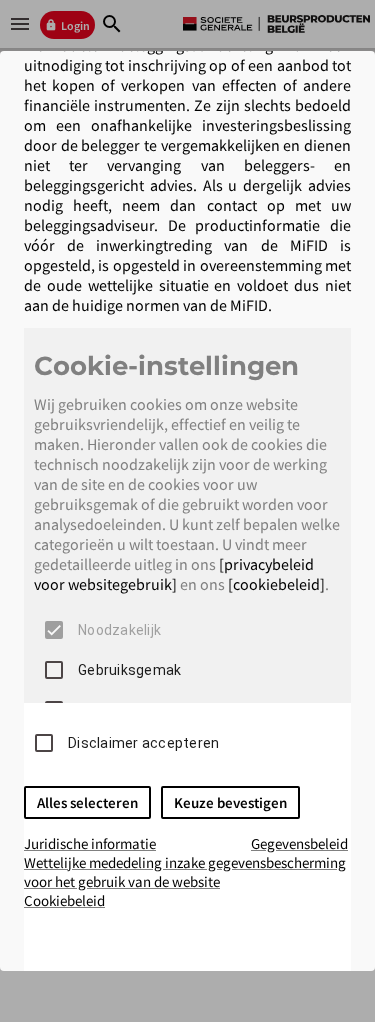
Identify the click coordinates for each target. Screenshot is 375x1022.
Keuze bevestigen (230, 802)
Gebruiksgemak (129, 670)
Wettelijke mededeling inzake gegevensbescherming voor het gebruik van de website (185, 872)
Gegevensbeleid (299, 843)
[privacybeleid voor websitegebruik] (174, 574)
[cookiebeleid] (276, 584)
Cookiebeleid (64, 900)
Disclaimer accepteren (143, 743)
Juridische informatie (90, 843)
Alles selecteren (87, 802)
